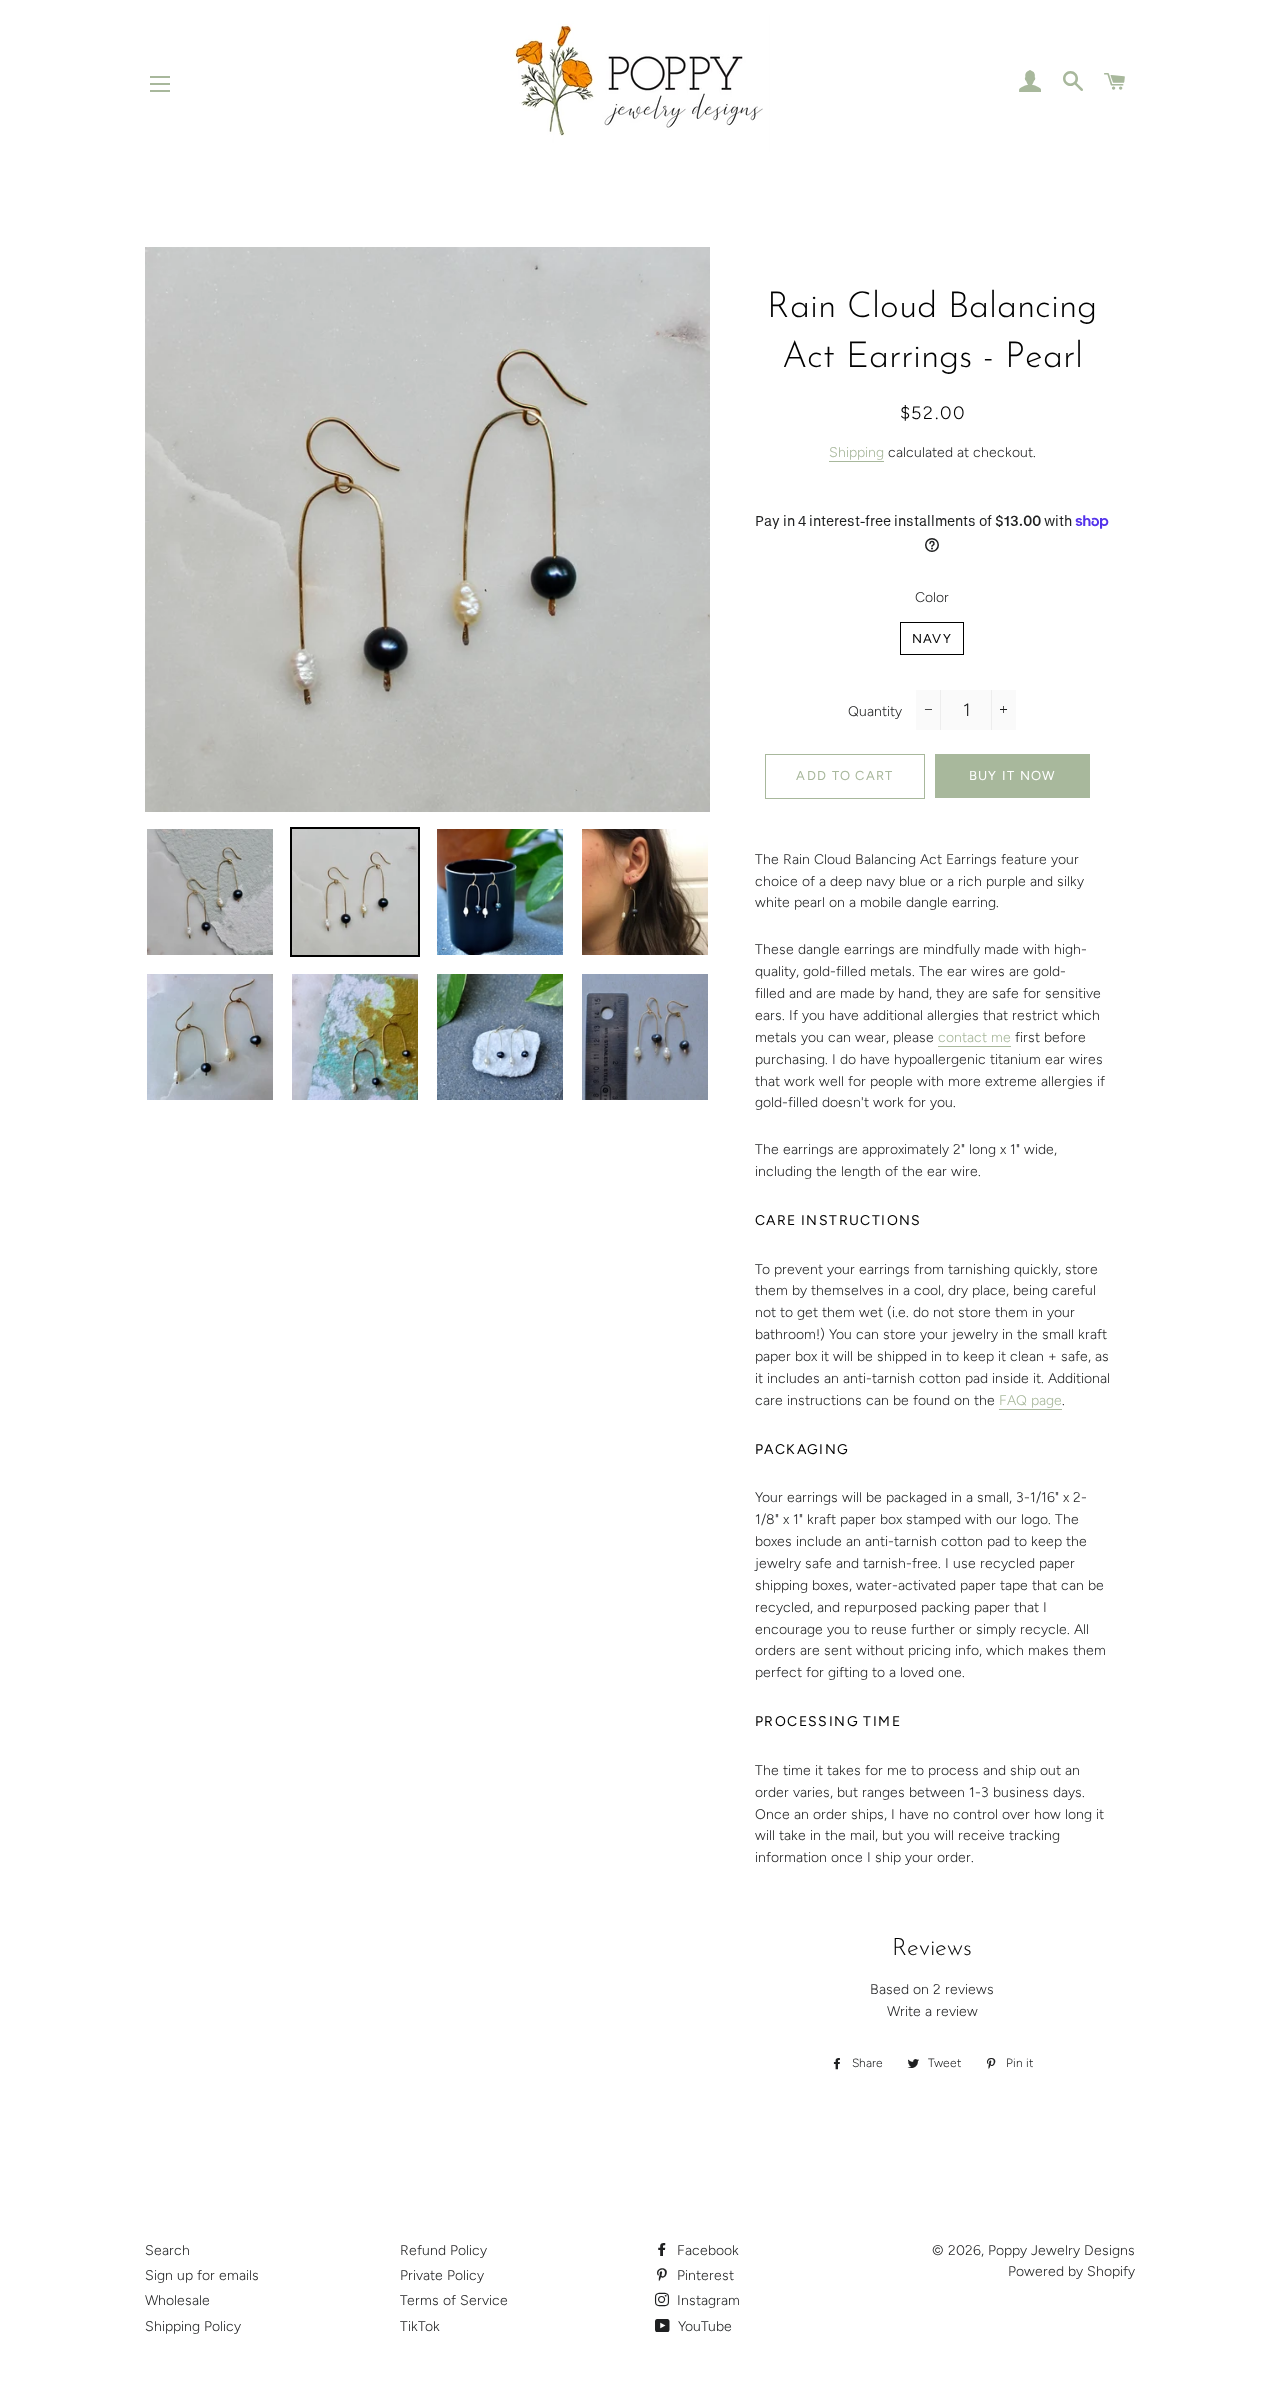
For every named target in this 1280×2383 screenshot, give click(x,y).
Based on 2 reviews (932, 1989)
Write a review (932, 2011)
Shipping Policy (193, 2326)
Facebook (706, 2250)
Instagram (706, 2300)
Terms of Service (454, 2300)
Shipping (856, 452)
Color (932, 597)
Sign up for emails (202, 2275)
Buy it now (1012, 775)
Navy (932, 638)
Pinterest (703, 2275)
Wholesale (177, 2300)
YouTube (703, 2326)
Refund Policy (443, 2250)
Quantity (875, 711)
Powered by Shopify (1071, 2271)
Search (167, 2250)
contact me (974, 1037)
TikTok (420, 2326)
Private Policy (442, 2275)
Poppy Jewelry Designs (1061, 2250)
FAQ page (1030, 1400)
